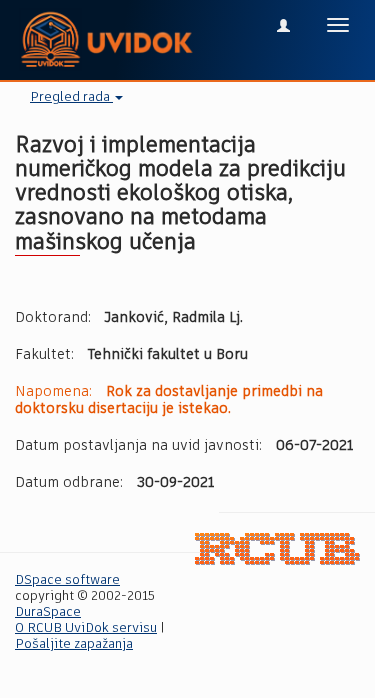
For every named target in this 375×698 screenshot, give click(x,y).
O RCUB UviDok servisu (86, 628)
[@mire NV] (277, 549)
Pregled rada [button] (71, 97)
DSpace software (67, 580)
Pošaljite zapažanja (74, 644)
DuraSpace (48, 612)
